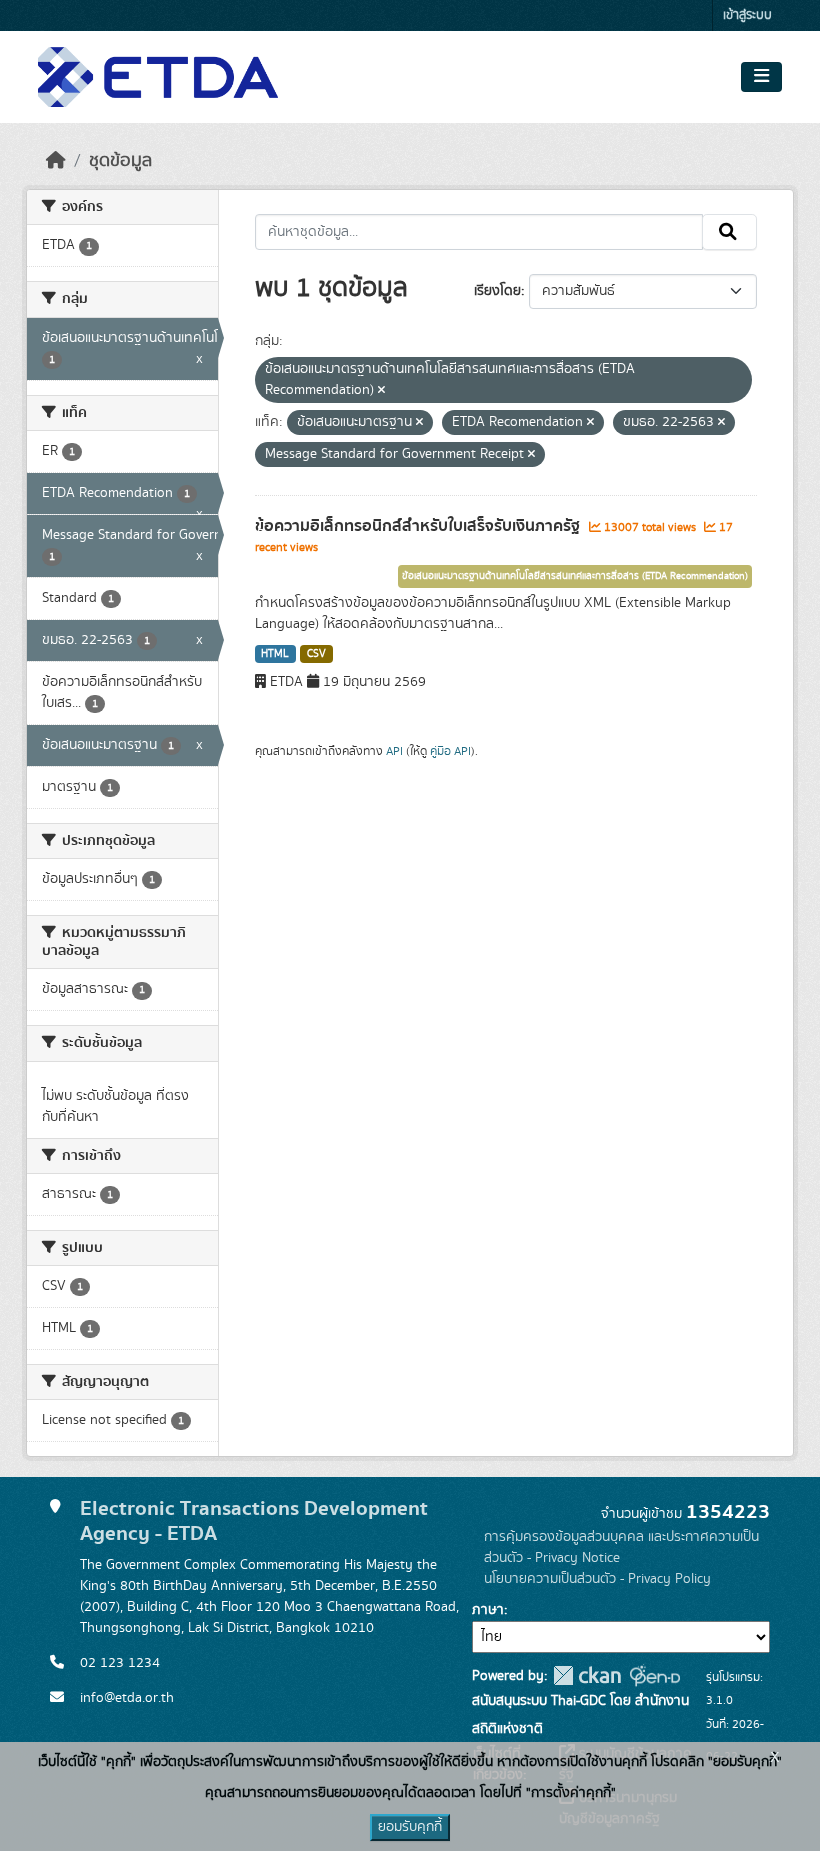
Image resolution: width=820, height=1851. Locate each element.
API (394, 751)
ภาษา (488, 1610)
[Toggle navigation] (761, 77)
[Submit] (729, 232)
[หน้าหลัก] (56, 161)
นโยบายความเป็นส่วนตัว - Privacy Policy (597, 1579)
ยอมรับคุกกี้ (410, 1827)
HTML (275, 654)
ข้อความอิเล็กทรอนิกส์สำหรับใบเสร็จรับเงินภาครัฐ (419, 526)
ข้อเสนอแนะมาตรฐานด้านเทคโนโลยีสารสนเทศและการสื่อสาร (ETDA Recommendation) (575, 576)
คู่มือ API (450, 751)
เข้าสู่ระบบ (747, 15)
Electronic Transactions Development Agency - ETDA (254, 1521)
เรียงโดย (497, 291)
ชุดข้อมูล (120, 161)
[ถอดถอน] (381, 391)
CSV (316, 654)
